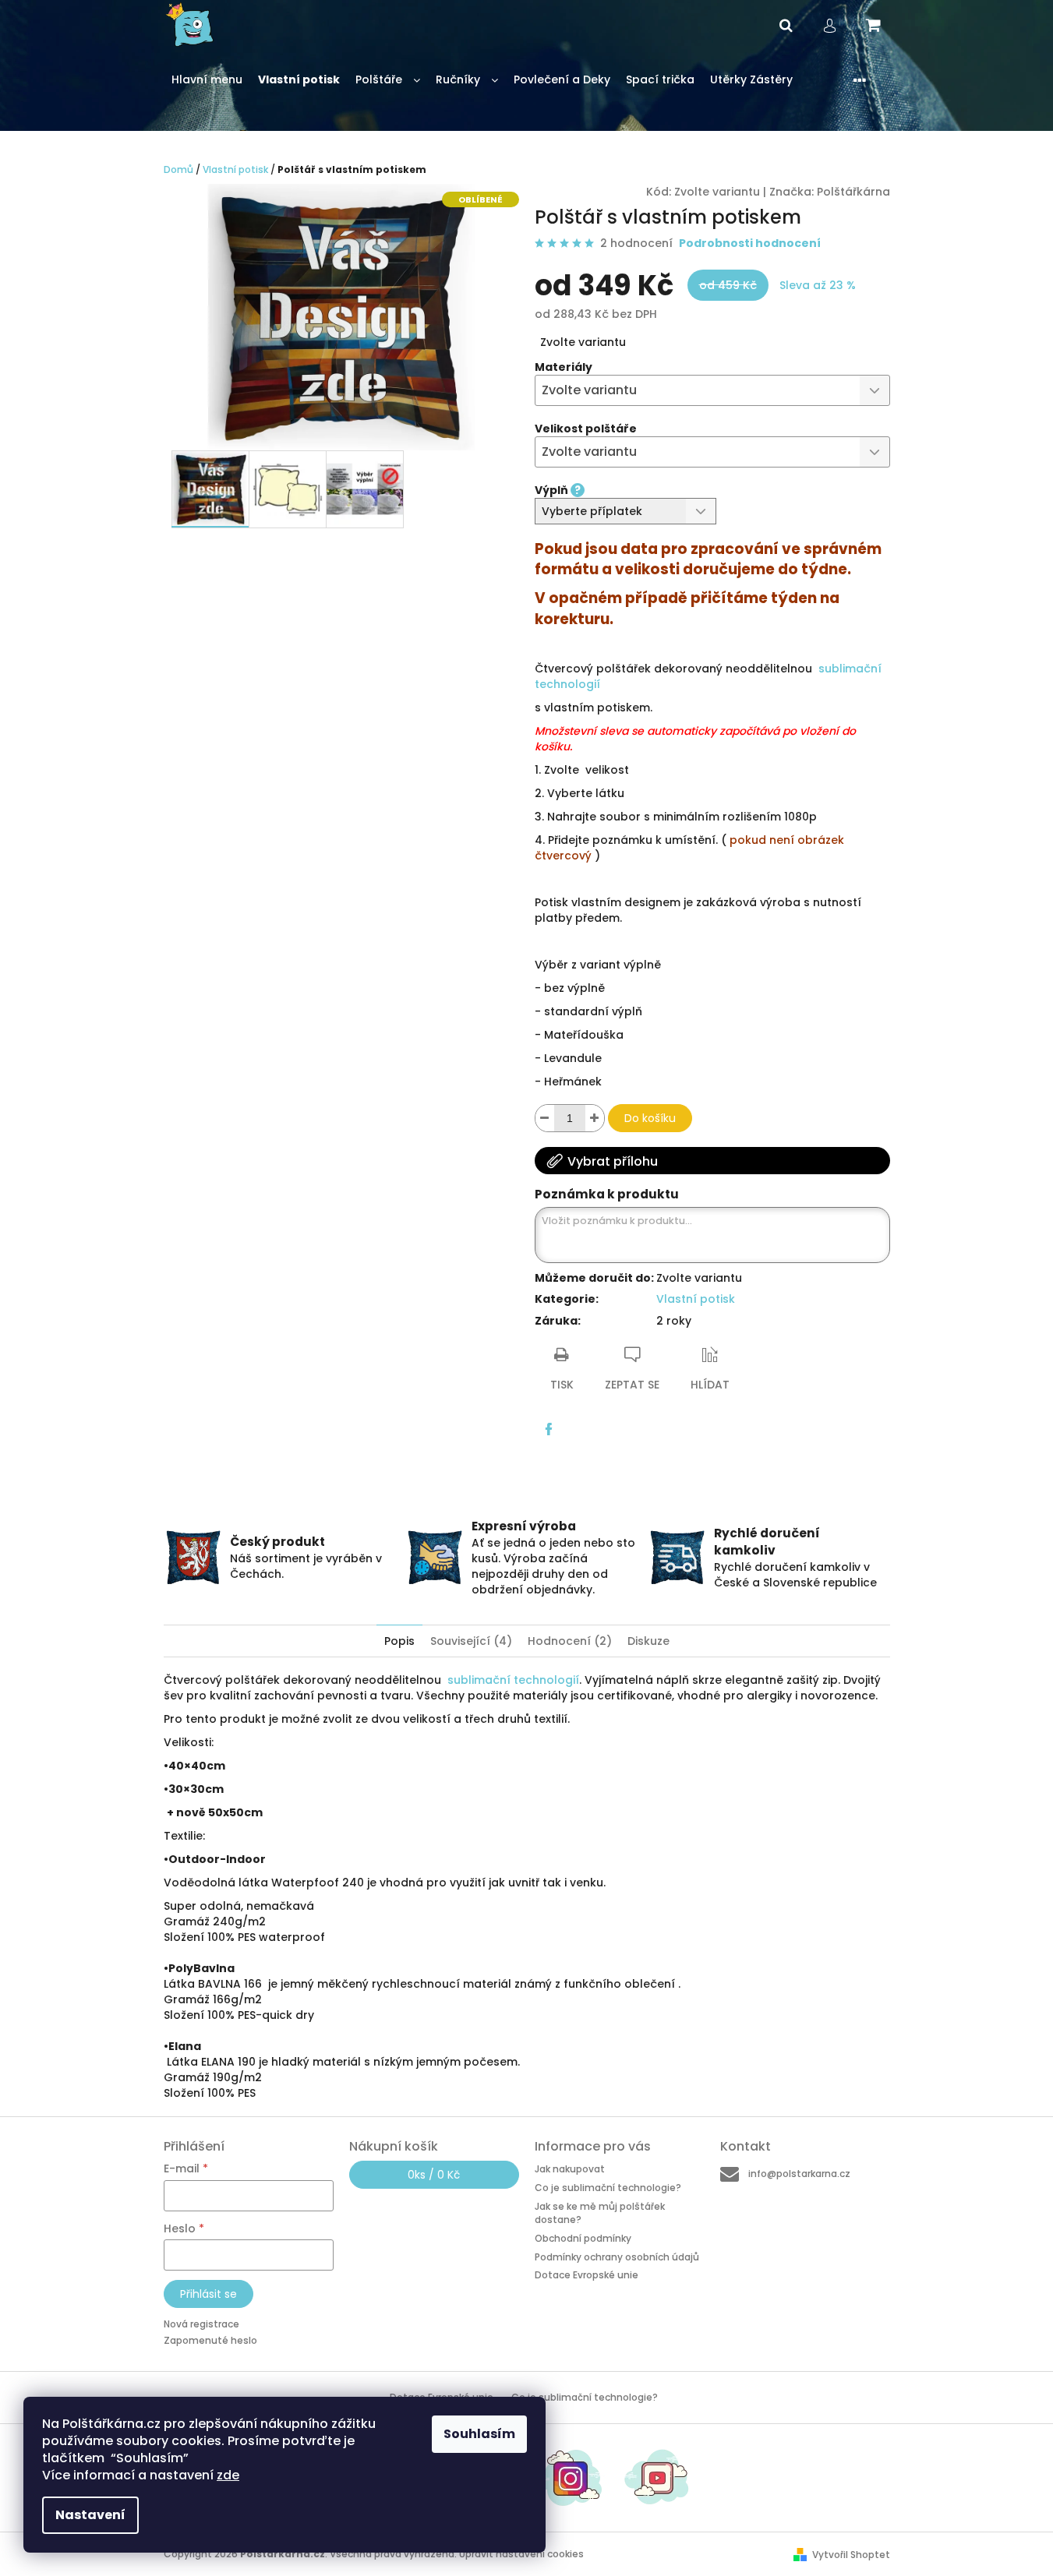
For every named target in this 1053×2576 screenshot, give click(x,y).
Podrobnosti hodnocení (750, 243)
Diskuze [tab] (648, 1641)
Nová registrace (201, 2324)
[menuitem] (207, 80)
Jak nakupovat (570, 2169)
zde (228, 2475)
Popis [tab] (399, 1641)
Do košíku (650, 1118)
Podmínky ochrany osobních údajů (617, 2257)
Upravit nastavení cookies (521, 2554)
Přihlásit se (208, 2294)
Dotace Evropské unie (587, 2275)
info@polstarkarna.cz (799, 2174)
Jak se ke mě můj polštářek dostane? (600, 2213)
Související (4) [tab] (471, 1641)
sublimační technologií (513, 1680)
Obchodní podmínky (583, 2238)
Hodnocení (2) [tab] (570, 1641)
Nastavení (90, 2515)
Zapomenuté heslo (210, 2340)
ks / (434, 2175)
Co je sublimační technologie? (608, 2188)
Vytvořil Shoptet (851, 2555)
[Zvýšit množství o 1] (595, 1118)
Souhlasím (479, 2434)
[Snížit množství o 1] (545, 1118)
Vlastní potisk (696, 1299)
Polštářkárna (853, 192)
